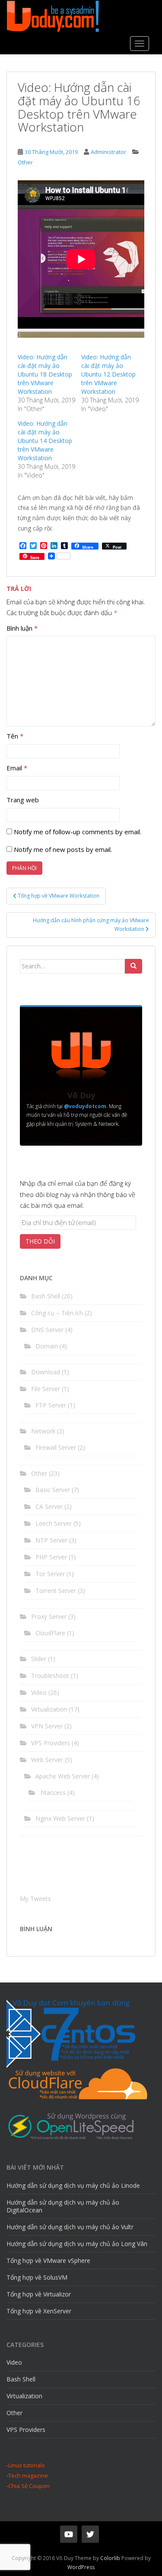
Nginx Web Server (60, 1818)
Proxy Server (49, 1616)
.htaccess (53, 1792)
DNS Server (47, 1330)
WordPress (81, 2567)
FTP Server (51, 1405)
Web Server (47, 1760)
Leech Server (54, 1523)
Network (43, 1431)
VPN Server (47, 1726)
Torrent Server (56, 1591)
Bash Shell (46, 1296)
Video (39, 1692)
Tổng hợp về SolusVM (37, 2277)
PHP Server (51, 1557)
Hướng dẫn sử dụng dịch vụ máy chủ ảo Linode (73, 2185)
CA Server (49, 1506)
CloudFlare (50, 1633)
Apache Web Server (63, 1776)
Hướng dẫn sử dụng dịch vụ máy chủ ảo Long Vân (77, 2244)
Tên (15, 736)
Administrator (108, 152)
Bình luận (22, 628)
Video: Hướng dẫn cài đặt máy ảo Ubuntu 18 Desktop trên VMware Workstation (45, 374)
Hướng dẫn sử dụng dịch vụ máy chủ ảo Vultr (70, 2227)
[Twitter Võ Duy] (90, 2534)
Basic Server (53, 1490)
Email (17, 768)
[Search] (133, 966)
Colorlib (110, 2558)
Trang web (23, 800)
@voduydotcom (85, 1106)
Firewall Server (56, 1447)
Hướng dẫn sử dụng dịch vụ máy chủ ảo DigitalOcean (63, 2206)
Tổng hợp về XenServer (39, 2311)
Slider (39, 1659)
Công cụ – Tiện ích (57, 1313)
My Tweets (35, 1899)
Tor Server (50, 1574)
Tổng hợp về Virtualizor (39, 2294)
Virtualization (49, 1709)
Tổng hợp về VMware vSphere (48, 2260)
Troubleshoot (50, 1676)
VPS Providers (51, 1743)
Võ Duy (81, 1095)
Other (25, 162)
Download (46, 1372)
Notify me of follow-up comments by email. (78, 832)
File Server (46, 1389)
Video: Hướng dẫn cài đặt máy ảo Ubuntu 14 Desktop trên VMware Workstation (45, 441)
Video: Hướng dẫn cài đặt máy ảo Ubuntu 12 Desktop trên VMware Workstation (108, 374)
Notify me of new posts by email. (63, 849)
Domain (47, 1346)
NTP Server (51, 1540)
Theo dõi (40, 1241)
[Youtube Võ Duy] (69, 2534)
